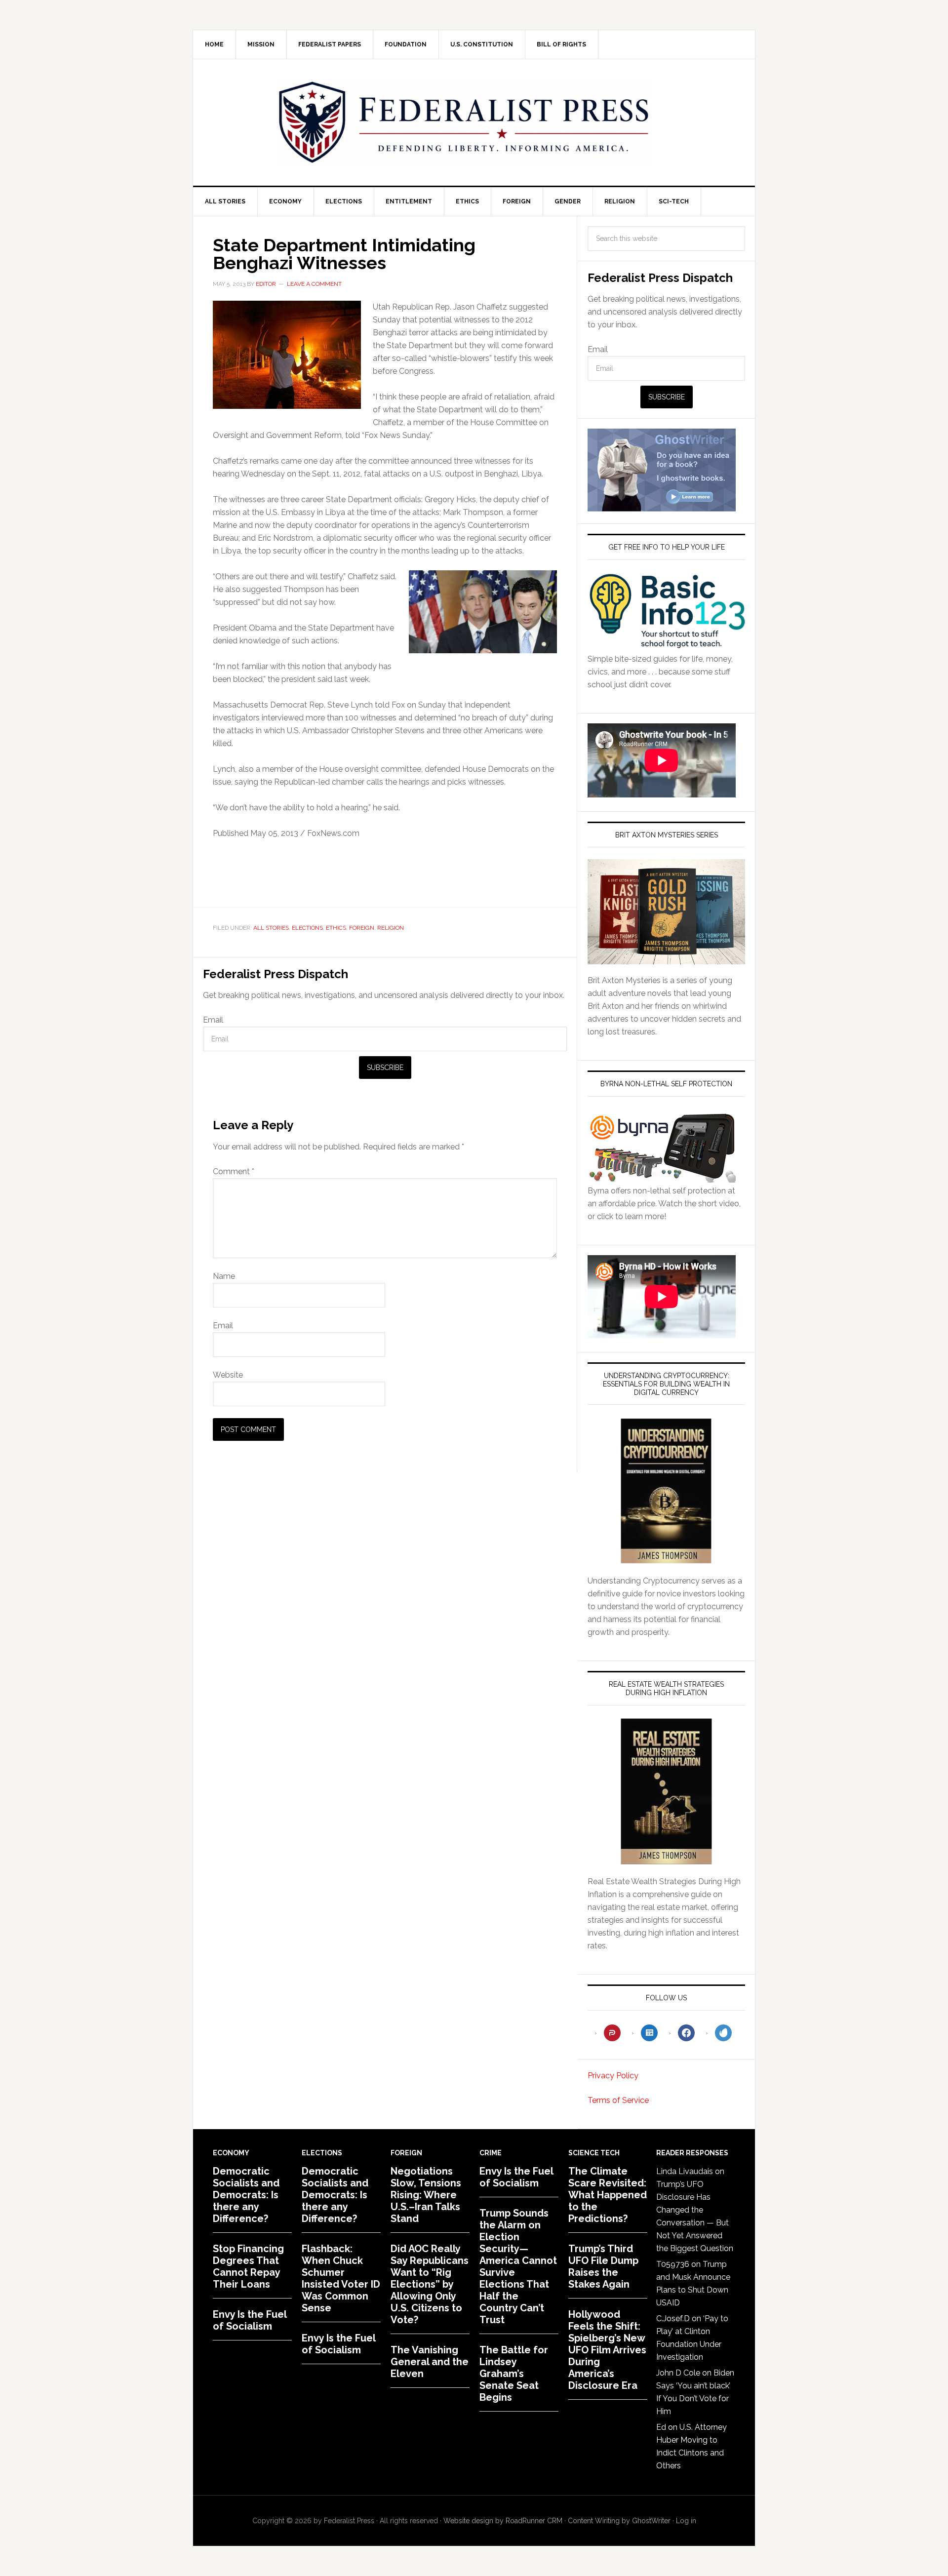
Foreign (362, 928)
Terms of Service (618, 2100)
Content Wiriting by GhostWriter (619, 2521)
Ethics (336, 928)
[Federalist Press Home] (464, 122)
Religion (391, 928)
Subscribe (385, 1068)
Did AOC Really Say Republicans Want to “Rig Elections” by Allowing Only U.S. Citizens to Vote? (430, 2284)
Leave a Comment (314, 284)
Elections (307, 928)
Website (228, 1375)
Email (213, 1020)
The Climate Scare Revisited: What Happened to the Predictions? (608, 2195)
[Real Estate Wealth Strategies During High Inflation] (666, 1791)
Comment (234, 1171)
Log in (686, 2521)
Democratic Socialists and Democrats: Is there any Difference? (246, 2195)
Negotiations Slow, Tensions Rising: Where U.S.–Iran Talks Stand (426, 2195)
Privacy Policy (613, 2076)
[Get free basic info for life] (666, 646)
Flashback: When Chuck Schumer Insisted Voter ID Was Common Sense (341, 2278)
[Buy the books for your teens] (666, 912)
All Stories (271, 928)
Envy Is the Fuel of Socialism (250, 2320)
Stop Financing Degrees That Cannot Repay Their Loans (248, 2266)
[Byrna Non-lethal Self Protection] (662, 1178)
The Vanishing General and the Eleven (430, 2362)
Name (224, 1276)
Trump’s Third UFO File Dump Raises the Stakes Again (603, 2266)
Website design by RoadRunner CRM (503, 2521)
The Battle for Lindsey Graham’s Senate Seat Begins (514, 2374)
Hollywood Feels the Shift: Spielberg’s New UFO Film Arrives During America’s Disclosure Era (607, 2350)
